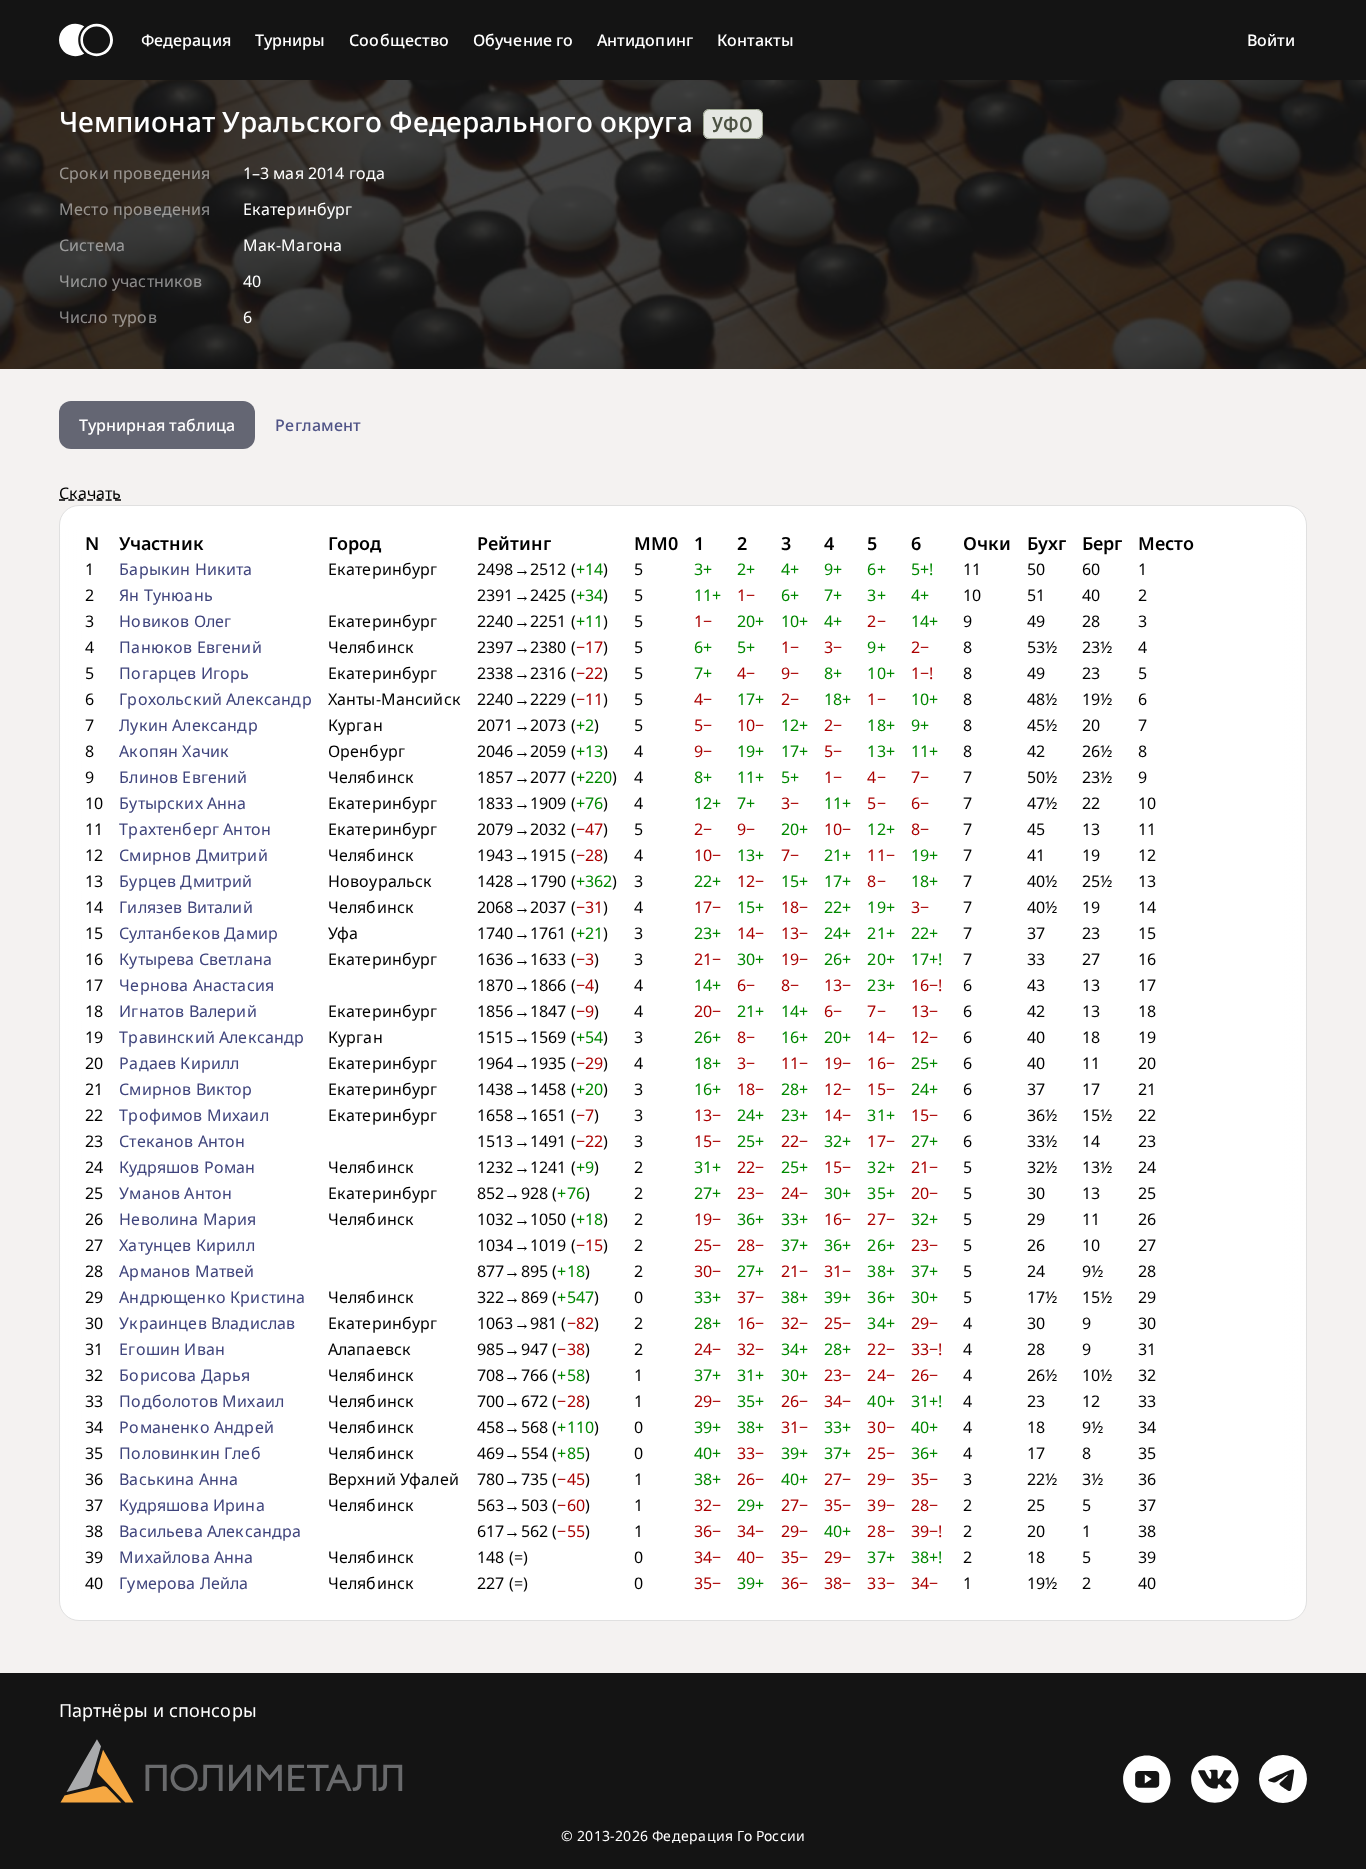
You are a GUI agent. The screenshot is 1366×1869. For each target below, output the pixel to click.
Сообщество (399, 40)
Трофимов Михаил (193, 1115)
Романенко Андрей (196, 1427)
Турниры (290, 40)
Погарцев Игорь (184, 673)
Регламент (318, 425)
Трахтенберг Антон (195, 829)
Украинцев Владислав (207, 1323)
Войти (1271, 40)
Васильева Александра (210, 1531)
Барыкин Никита (185, 569)
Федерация (186, 40)
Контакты (756, 40)
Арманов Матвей (186, 1271)
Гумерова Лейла (183, 1583)
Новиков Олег (175, 621)
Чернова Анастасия (196, 985)
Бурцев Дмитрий (185, 881)
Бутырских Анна (182, 803)
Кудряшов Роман (187, 1167)
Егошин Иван (172, 1349)
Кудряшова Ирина (191, 1505)
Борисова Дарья (184, 1375)
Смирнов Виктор (185, 1089)
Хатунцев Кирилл (186, 1245)
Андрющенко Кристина (212, 1297)
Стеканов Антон (182, 1141)
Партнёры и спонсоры (158, 1710)
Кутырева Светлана (195, 959)
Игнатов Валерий (187, 1011)
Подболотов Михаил (201, 1401)
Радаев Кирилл (179, 1063)
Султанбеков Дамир (198, 933)
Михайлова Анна (186, 1557)
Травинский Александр (211, 1037)
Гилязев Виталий (185, 907)
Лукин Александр (188, 725)
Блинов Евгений (183, 777)
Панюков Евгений (190, 647)
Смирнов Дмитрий (193, 855)
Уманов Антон (175, 1193)
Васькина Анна (178, 1479)
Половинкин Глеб (189, 1453)
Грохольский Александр (215, 699)
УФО (732, 124)
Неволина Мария (187, 1219)
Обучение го (523, 40)
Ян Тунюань (166, 595)
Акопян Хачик (174, 751)
